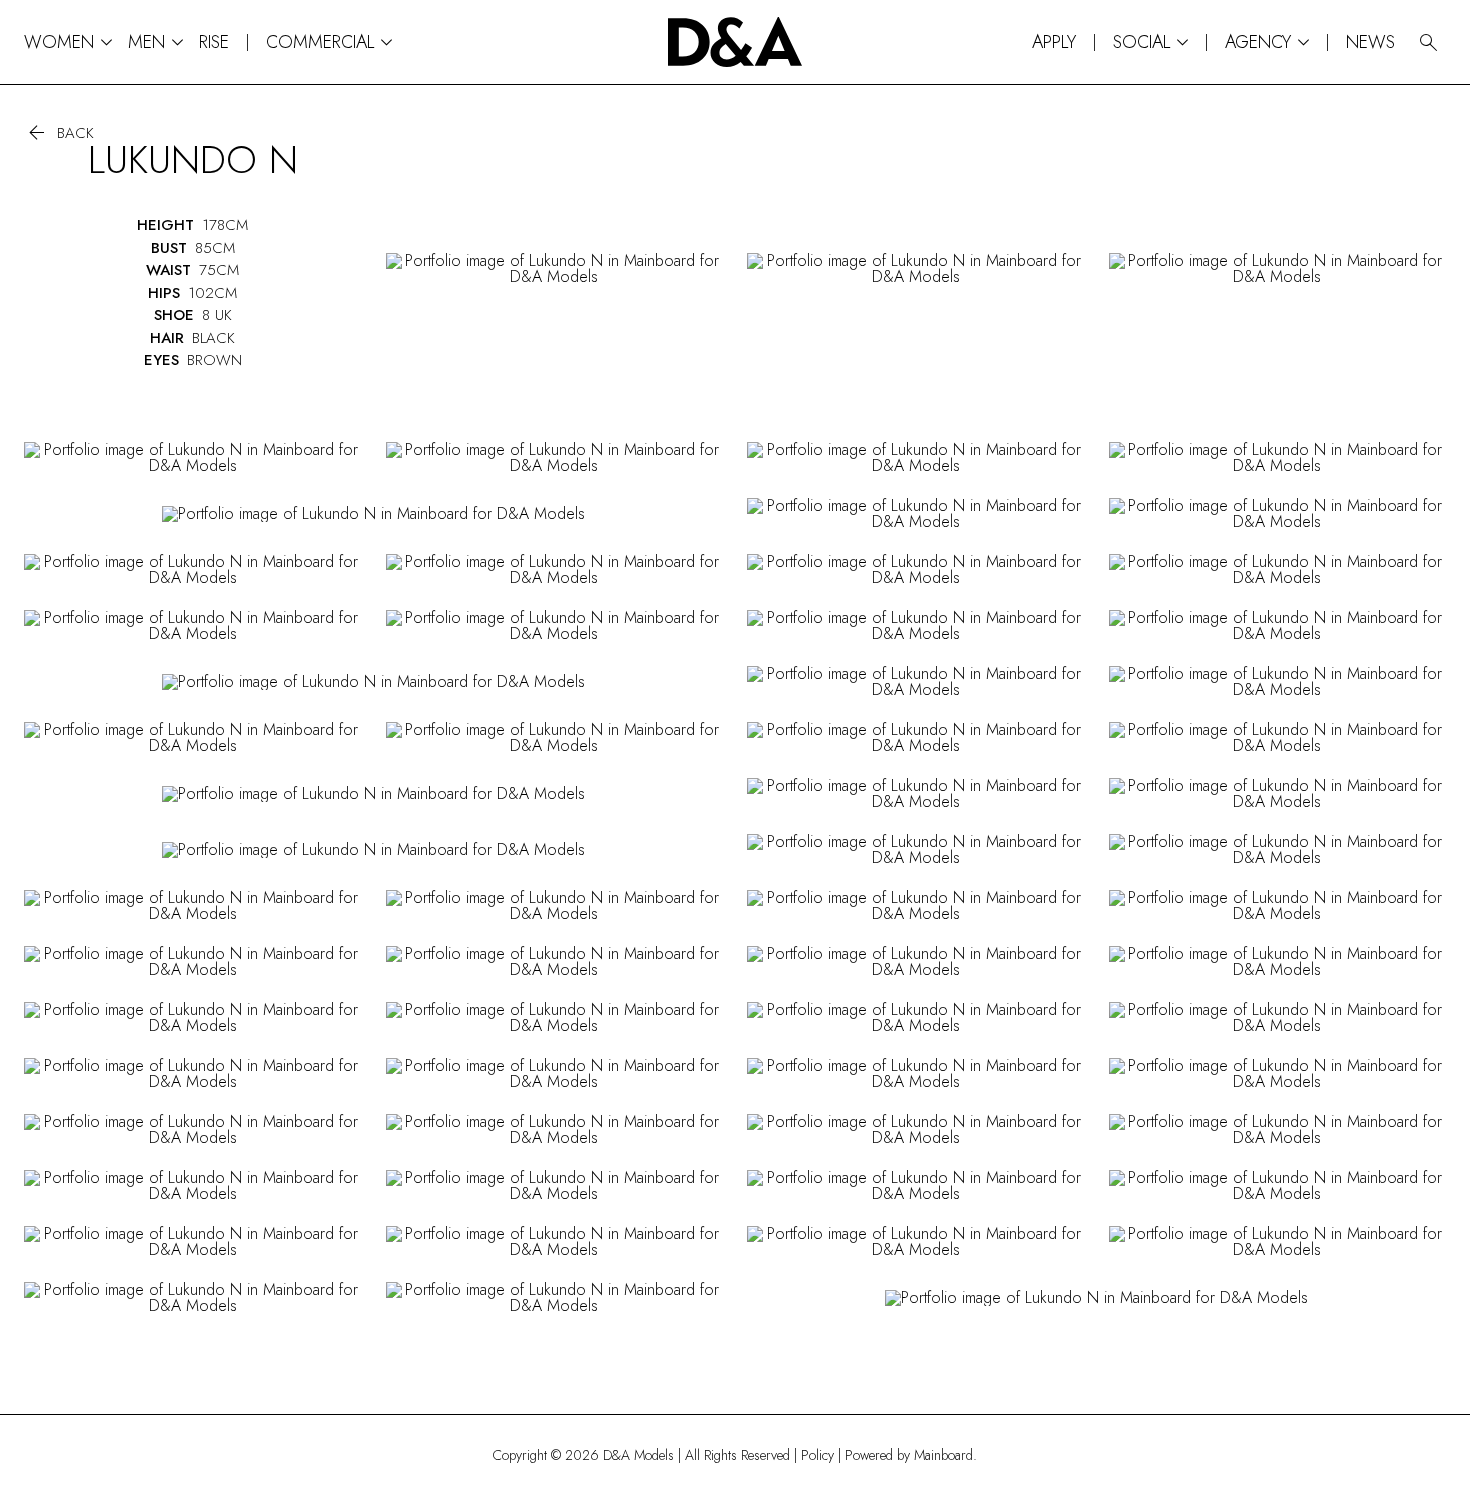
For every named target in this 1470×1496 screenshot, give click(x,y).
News (1370, 42)
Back (59, 133)
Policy (817, 1455)
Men (155, 42)
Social (1150, 42)
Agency (1267, 42)
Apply (1054, 42)
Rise (214, 42)
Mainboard (943, 1455)
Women (68, 42)
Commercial (329, 42)
